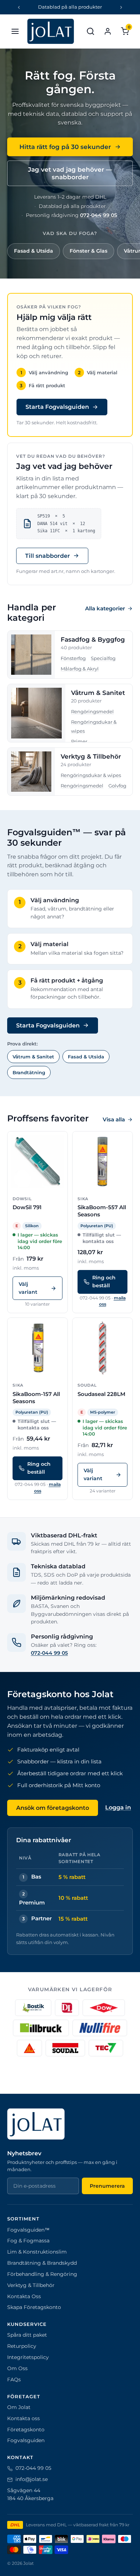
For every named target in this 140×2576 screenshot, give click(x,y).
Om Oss (17, 2368)
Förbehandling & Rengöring (42, 2274)
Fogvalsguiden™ (28, 2230)
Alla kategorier (105, 608)
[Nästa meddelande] (121, 7)
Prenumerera (107, 2186)
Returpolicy (22, 2346)
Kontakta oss (24, 2418)
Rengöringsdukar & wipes (91, 775)
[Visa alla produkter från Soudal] (65, 2048)
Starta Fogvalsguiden (57, 407)
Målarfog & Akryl (80, 669)
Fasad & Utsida (34, 251)
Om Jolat (19, 2407)
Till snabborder (48, 556)
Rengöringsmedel (92, 711)
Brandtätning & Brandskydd (42, 2263)
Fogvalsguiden (26, 2440)
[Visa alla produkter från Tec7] (106, 2048)
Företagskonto (26, 2430)
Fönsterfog (73, 658)
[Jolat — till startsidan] (51, 31)
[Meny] (15, 31)
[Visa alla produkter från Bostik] (33, 2008)
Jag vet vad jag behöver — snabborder (70, 173)
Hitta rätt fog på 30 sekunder (65, 147)
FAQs (14, 2380)
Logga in (118, 1807)
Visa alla (114, 1119)
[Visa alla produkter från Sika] (29, 2048)
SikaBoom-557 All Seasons (102, 1211)
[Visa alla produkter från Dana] (67, 2008)
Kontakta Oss (24, 2296)
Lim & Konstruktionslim (37, 2252)
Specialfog (103, 658)
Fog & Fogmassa (28, 2241)
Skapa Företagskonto (34, 2307)
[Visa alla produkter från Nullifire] (100, 2028)
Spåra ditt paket (27, 2335)
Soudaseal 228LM (101, 1394)
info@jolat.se (32, 2479)
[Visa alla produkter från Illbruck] (41, 2028)
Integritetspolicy (28, 2357)
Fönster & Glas (88, 251)
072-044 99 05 (99, 215)
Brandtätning (29, 1072)
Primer (79, 741)
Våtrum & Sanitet (98, 693)
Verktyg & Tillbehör (91, 756)
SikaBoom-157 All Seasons (36, 1398)
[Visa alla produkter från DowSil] (104, 2008)
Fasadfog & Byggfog (93, 640)
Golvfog (117, 786)
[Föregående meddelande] (19, 7)
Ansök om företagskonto (53, 1808)
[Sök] (90, 31)
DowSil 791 (27, 1207)
